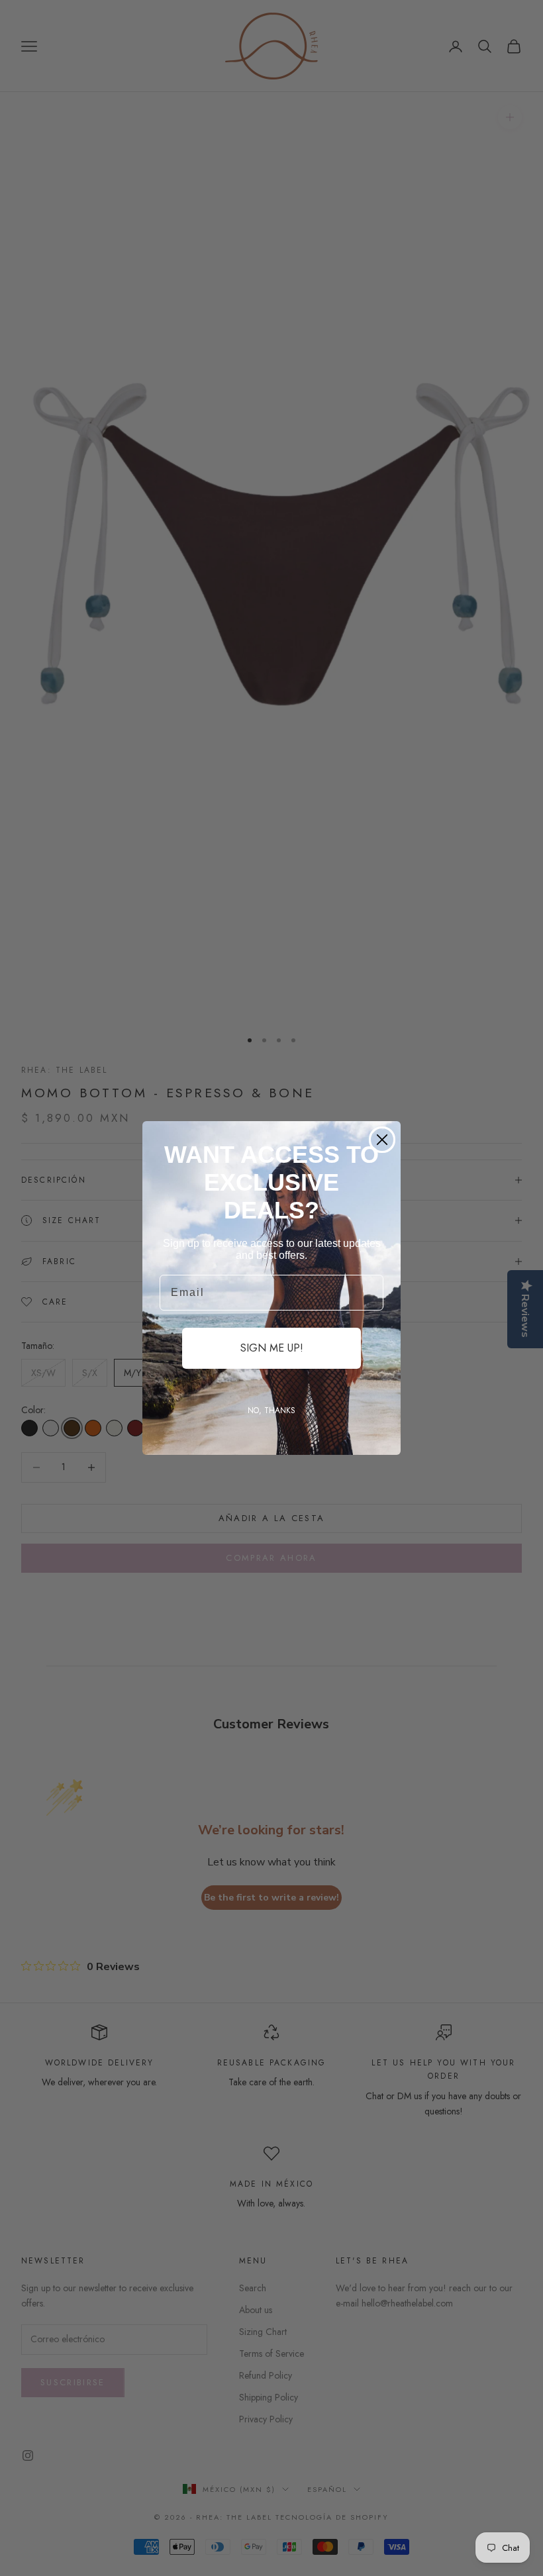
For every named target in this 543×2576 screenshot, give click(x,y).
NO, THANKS (271, 1411)
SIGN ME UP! (272, 1348)
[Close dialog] (382, 1140)
